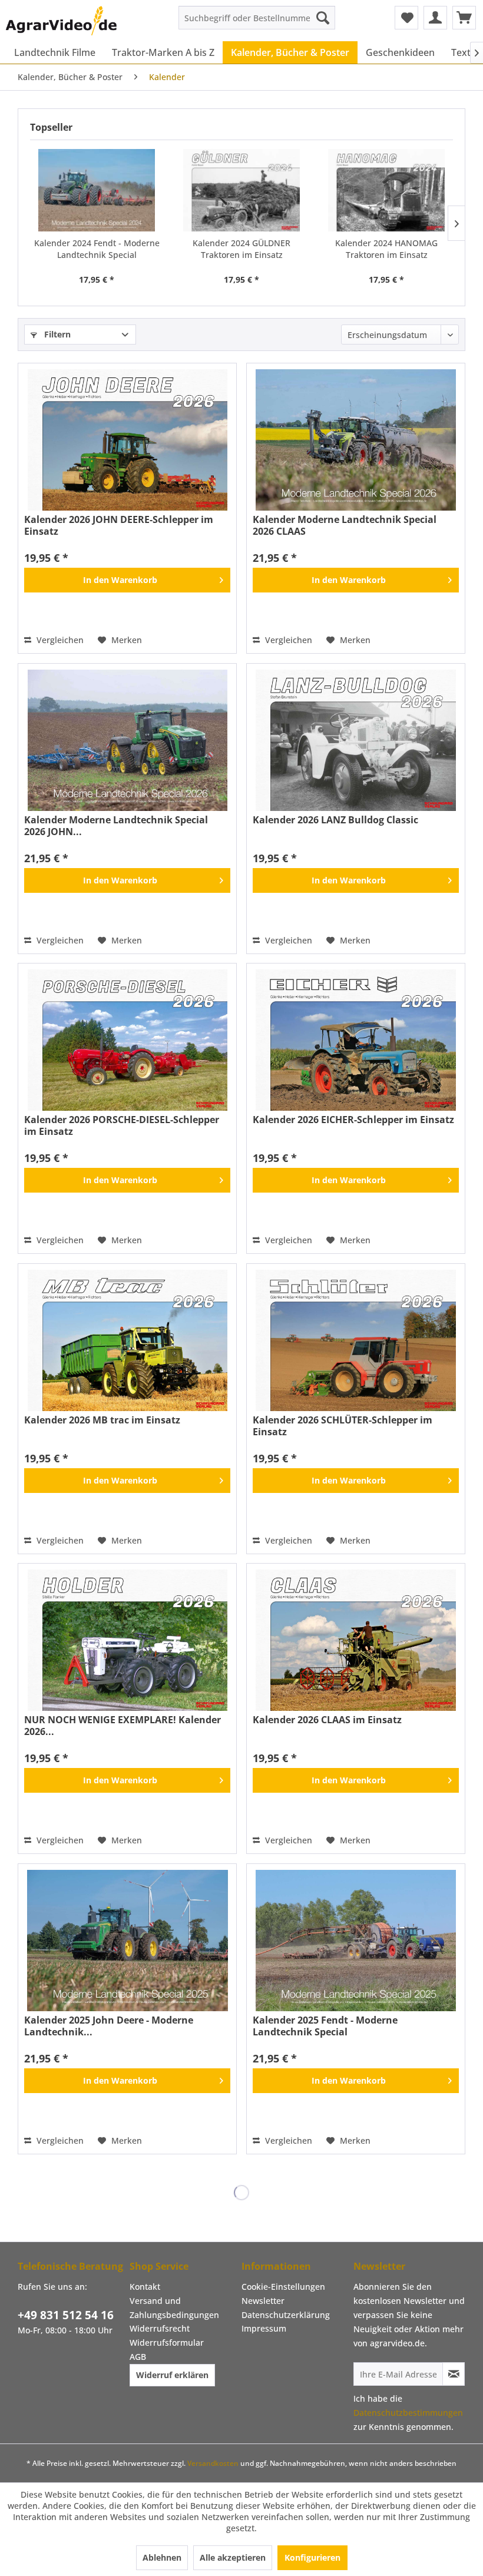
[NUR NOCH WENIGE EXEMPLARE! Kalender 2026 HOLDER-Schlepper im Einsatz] (127, 1640)
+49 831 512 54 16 (66, 2315)
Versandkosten (213, 2463)
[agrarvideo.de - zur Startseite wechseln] (61, 21)
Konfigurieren (312, 2557)
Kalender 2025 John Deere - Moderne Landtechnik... (109, 2026)
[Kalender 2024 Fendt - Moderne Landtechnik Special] (97, 190)
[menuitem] (257, 18)
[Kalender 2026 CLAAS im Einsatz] (356, 1640)
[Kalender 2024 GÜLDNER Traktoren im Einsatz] (241, 190)
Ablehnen (162, 2557)
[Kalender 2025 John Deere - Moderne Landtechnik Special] (127, 1941)
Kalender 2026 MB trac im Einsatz (102, 1420)
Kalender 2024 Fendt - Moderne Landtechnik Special (97, 249)
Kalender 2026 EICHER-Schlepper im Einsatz (353, 1120)
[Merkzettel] (406, 18)
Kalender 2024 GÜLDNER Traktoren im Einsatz (241, 249)
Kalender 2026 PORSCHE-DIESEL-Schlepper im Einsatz (122, 1125)
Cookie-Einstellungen (283, 2287)
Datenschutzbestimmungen (408, 2413)
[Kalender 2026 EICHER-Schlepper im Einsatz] (356, 1040)
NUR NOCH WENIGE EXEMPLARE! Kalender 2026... (123, 1726)
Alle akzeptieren (233, 2557)
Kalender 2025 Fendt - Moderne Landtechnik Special (325, 2026)
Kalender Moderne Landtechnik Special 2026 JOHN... (116, 826)
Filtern (56, 334)
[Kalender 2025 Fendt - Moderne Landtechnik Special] (356, 1941)
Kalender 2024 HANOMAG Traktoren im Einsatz (386, 249)
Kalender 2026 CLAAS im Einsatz (327, 1720)
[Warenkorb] (464, 18)
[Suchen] (323, 18)
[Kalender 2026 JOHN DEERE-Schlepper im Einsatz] (127, 440)
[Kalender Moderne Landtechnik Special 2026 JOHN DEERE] (127, 740)
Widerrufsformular (167, 2342)
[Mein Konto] (435, 18)
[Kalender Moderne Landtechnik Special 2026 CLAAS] (356, 440)
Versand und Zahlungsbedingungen (174, 2308)
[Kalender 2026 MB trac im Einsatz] (127, 1340)
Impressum (264, 2328)
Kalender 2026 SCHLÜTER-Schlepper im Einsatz (343, 1426)
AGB (138, 2357)
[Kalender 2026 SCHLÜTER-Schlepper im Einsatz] (356, 1340)
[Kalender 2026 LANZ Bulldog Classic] (356, 740)
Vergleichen (59, 640)
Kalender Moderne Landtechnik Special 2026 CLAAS (345, 525)
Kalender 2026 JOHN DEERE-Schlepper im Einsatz (119, 525)
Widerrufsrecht (160, 2328)
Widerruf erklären (172, 2375)
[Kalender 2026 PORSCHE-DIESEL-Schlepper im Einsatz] (127, 1040)
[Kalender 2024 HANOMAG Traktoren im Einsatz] (386, 190)
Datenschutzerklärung (286, 2315)
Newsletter (263, 2301)
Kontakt (145, 2287)
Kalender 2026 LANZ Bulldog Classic (335, 820)
